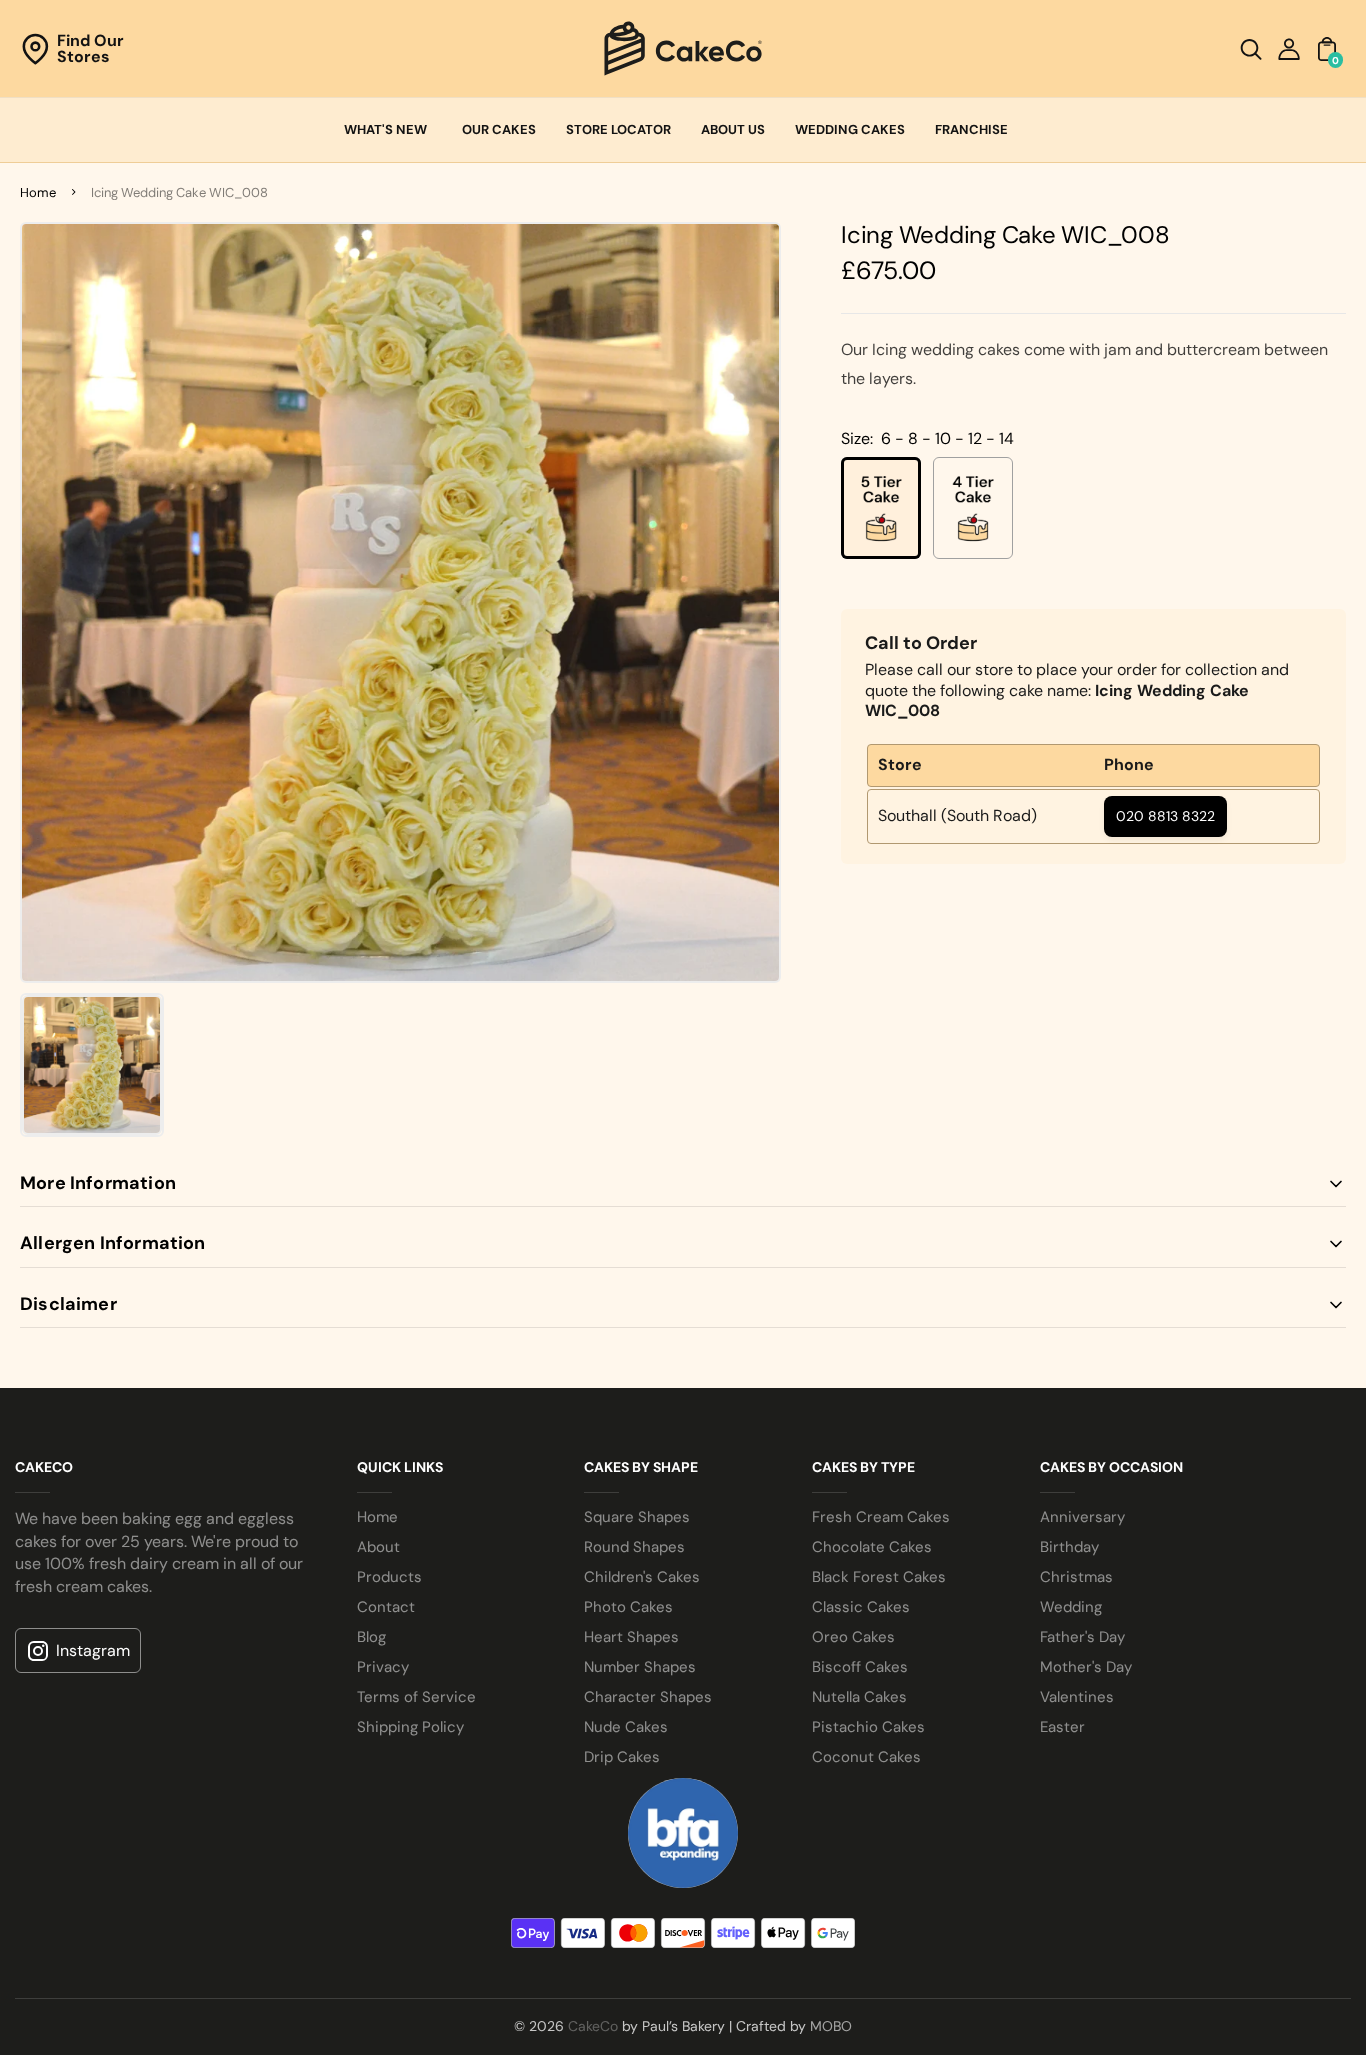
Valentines (1077, 1697)
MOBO (831, 2026)
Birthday (1069, 1547)
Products (389, 1577)
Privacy (383, 1667)
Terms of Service (416, 1697)
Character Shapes (648, 1697)
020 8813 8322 (1165, 815)
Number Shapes (640, 1667)
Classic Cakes (861, 1607)
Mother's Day (1086, 1667)
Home (38, 192)
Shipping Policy (410, 1727)
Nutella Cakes (859, 1697)
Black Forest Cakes (879, 1577)
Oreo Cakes (853, 1637)
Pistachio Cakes (868, 1727)
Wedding (1071, 1607)
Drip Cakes (622, 1757)
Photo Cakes (628, 1607)
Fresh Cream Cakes (881, 1517)
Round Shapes (634, 1547)
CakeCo (593, 2026)
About (378, 1547)
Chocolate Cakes (872, 1547)
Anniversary (1082, 1517)
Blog (371, 1637)
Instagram (93, 1650)
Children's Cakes (642, 1577)
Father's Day (1082, 1637)
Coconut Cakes (866, 1757)
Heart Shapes (631, 1637)
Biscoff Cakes (860, 1667)
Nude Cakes (626, 1727)
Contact (386, 1607)
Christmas (1076, 1577)
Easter (1062, 1727)
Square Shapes (637, 1517)
